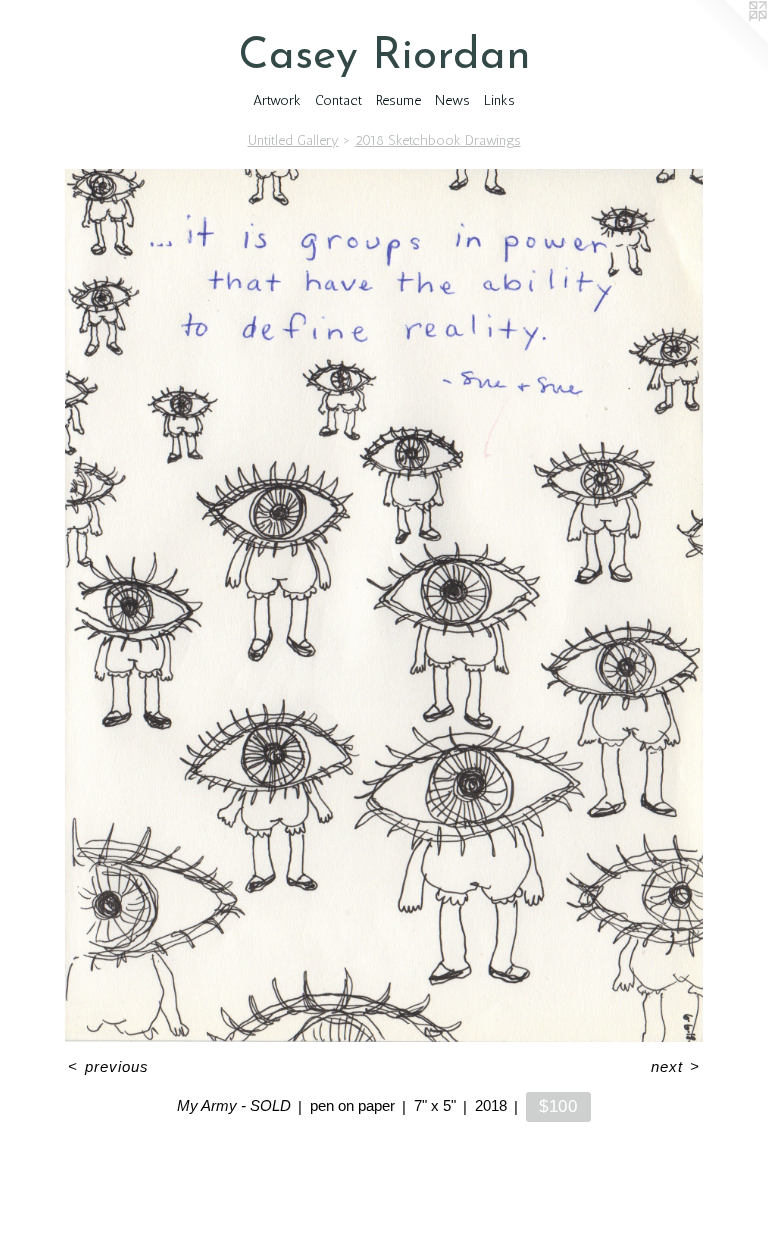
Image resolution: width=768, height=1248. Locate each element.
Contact (338, 100)
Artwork (277, 100)
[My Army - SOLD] (384, 606)
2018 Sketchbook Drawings (438, 140)
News (452, 100)
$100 (558, 1106)
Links (499, 100)
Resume (398, 100)
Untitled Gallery (293, 140)
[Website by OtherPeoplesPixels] (728, 40)
